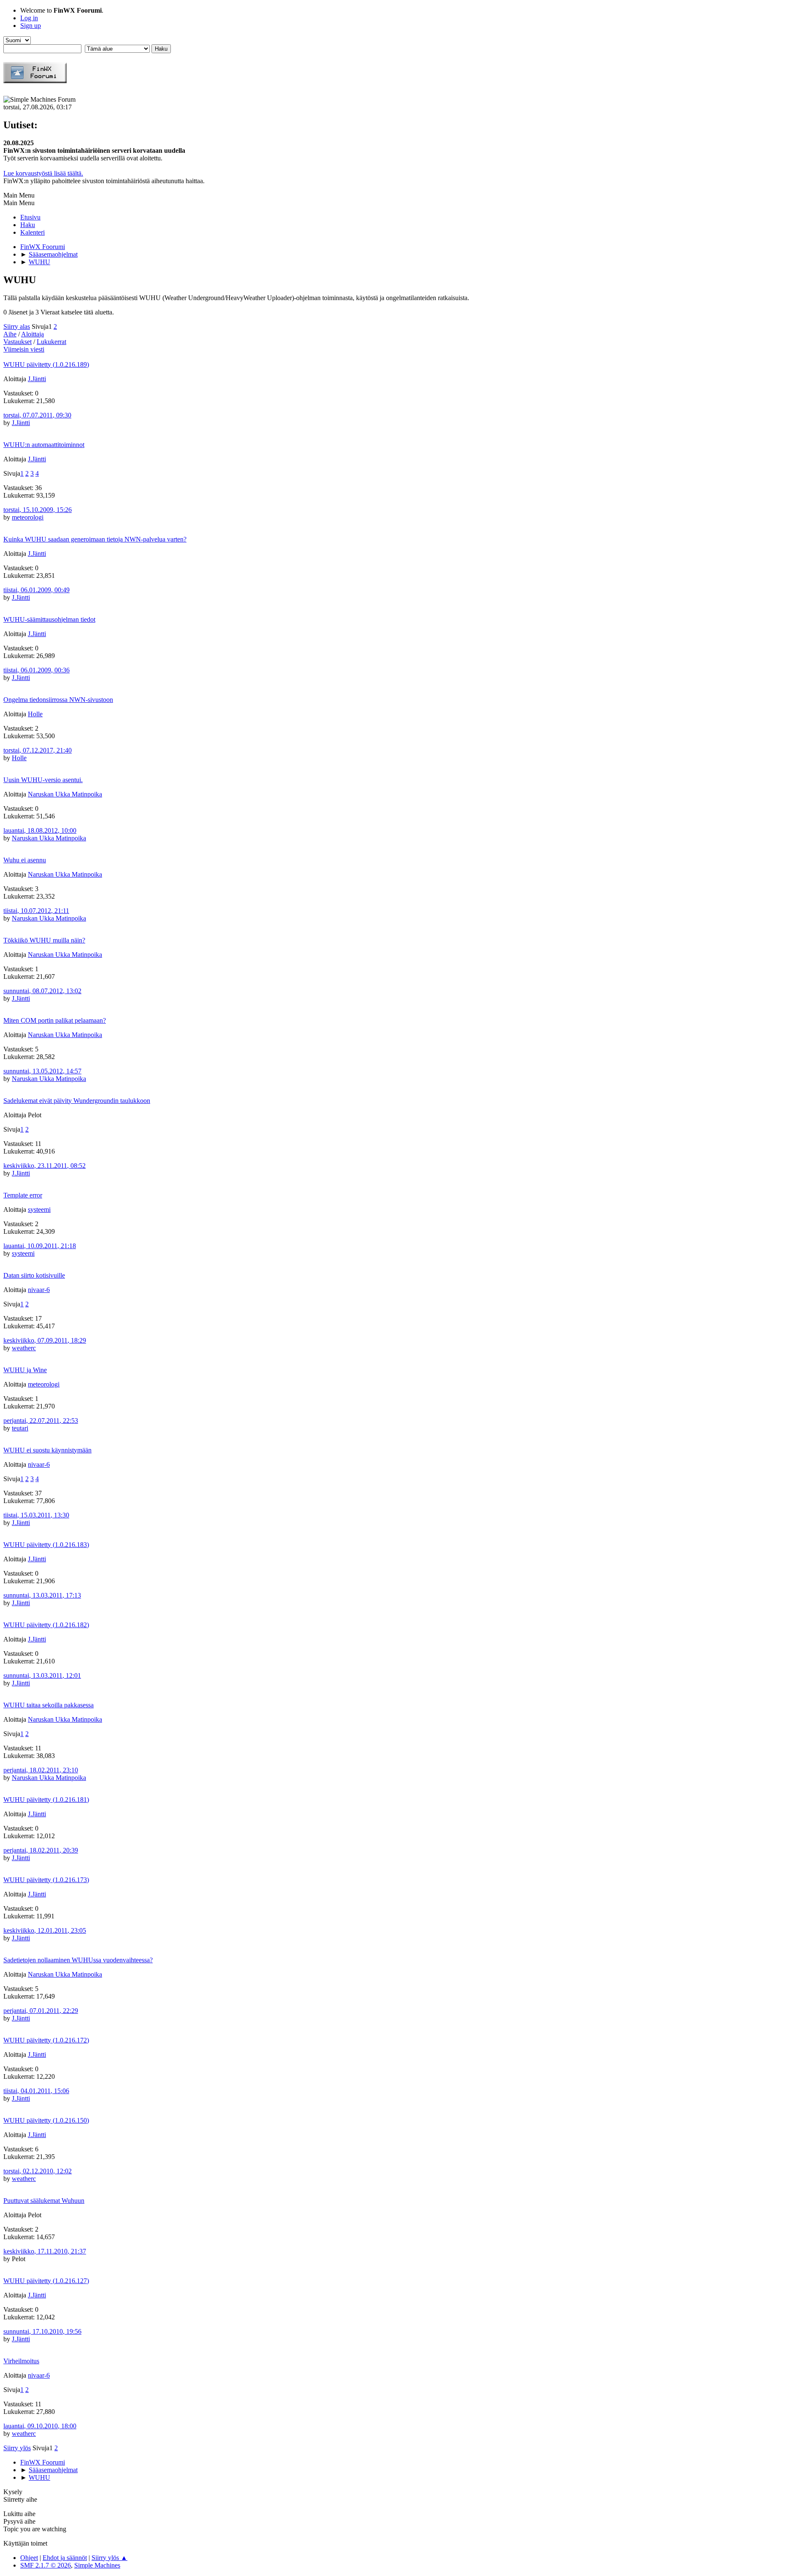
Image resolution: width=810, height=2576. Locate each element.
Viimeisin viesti (24, 349)
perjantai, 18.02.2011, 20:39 (41, 1850)
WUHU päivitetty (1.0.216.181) (46, 1800)
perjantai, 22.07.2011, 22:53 (41, 1421)
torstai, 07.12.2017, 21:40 (38, 750)
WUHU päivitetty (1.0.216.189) (46, 364)
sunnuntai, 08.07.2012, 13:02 (42, 991)
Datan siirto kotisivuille (34, 1275)
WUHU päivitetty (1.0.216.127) (46, 2281)
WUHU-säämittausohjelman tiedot (49, 619)
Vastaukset (18, 342)
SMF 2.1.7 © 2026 (46, 2565)
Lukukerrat (51, 342)
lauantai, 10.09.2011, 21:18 (40, 1246)
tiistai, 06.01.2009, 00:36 (36, 670)
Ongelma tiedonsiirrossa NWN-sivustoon (58, 700)
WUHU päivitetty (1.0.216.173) (46, 1880)
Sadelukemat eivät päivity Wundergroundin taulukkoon (77, 1101)
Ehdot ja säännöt (65, 2558)
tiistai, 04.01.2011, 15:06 (36, 2091)
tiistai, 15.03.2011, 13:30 (36, 1515)
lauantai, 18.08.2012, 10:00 (40, 830)
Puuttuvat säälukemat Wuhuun (44, 2201)
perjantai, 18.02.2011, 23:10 (41, 1770)
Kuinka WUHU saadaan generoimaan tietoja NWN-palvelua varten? (95, 539)
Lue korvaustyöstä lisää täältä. (43, 173)
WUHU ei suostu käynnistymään (47, 1450)
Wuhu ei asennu (25, 860)
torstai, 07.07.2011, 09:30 (37, 415)
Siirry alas (17, 326)
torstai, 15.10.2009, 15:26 (38, 510)
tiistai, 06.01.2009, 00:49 (36, 590)
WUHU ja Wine (25, 1370)
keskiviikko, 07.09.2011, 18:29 (45, 1340)
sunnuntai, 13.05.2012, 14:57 (42, 1071)
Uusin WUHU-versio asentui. (43, 780)
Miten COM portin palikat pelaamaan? (55, 1020)
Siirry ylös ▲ (109, 2558)
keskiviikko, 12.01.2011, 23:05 (45, 1930)
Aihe (10, 334)
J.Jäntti (37, 379)
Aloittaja (32, 334)
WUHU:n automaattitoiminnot (44, 445)
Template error (23, 1195)
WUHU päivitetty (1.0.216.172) (46, 2040)
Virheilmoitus (21, 2361)
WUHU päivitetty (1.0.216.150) (46, 2120)
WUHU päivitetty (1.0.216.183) (46, 1545)
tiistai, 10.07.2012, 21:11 (36, 911)
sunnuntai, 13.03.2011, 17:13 (42, 1595)
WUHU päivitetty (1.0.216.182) (46, 1625)
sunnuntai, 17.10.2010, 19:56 (42, 2331)
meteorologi (28, 517)
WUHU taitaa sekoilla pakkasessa (49, 1705)
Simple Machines (97, 2565)
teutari (20, 1428)
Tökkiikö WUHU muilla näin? (44, 940)
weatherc (24, 1348)
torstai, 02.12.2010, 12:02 (38, 2171)
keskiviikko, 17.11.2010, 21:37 (45, 2251)
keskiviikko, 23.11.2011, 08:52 (45, 1166)
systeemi (39, 1209)
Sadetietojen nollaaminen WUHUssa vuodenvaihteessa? (78, 1960)
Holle (35, 714)
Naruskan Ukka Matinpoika (65, 794)
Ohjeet (29, 2558)
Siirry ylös (17, 2448)
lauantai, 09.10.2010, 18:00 (40, 2426)
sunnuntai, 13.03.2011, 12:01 (42, 1675)
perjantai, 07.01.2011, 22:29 (41, 2011)
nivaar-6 (39, 1290)
